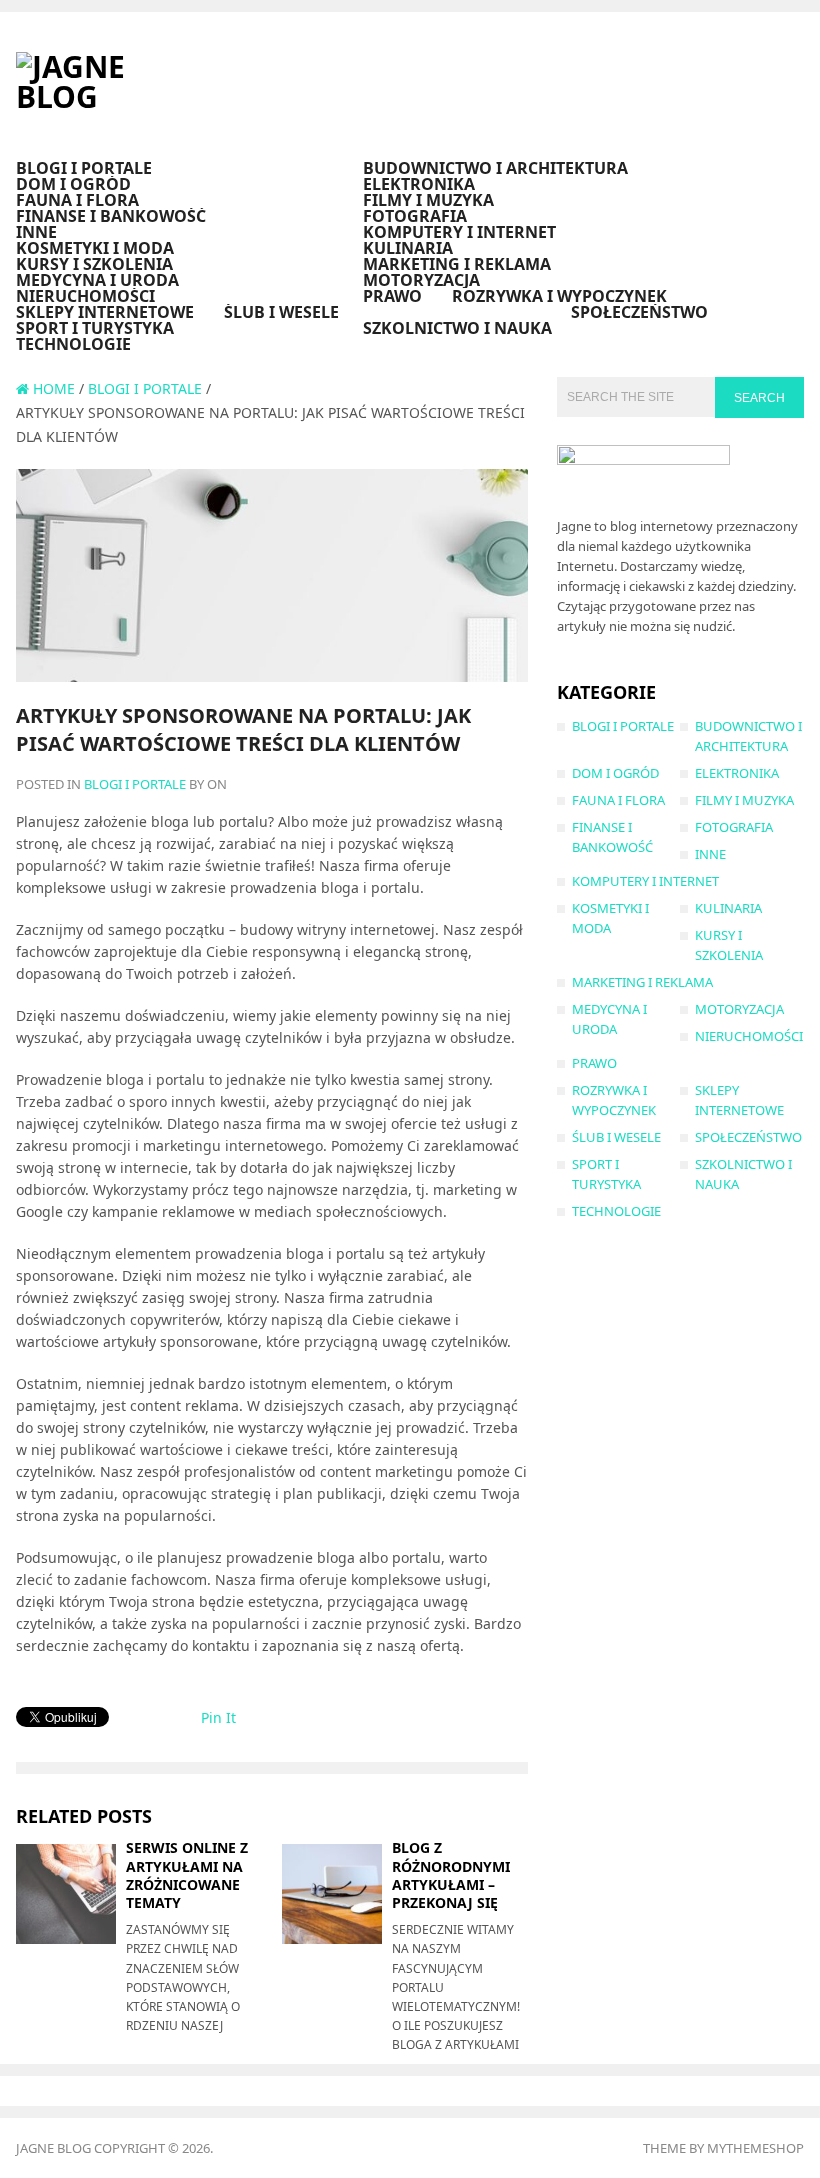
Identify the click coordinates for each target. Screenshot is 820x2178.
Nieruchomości (85, 296)
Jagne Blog (53, 2148)
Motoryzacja (421, 280)
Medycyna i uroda (97, 280)
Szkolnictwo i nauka (457, 328)
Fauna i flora (77, 200)
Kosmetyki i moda (95, 248)
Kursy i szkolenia (94, 264)
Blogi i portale (84, 168)
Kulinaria (408, 248)
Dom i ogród (73, 184)
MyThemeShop (755, 2148)
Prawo (392, 296)
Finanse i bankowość (111, 216)
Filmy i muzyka (428, 200)
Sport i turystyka (95, 328)
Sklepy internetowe (105, 312)
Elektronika (419, 184)
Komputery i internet (459, 232)
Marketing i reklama (457, 264)
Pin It (218, 1717)
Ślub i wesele (281, 312)
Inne (36, 232)
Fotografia (415, 216)
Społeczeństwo (639, 312)
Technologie (73, 344)
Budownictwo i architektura (495, 168)
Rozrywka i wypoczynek (559, 296)
